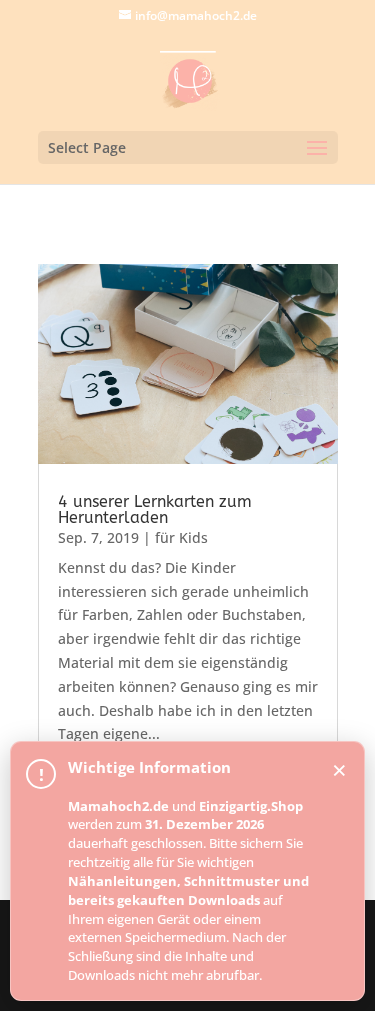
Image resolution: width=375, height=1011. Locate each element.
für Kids (181, 537)
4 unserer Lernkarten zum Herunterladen (155, 509)
